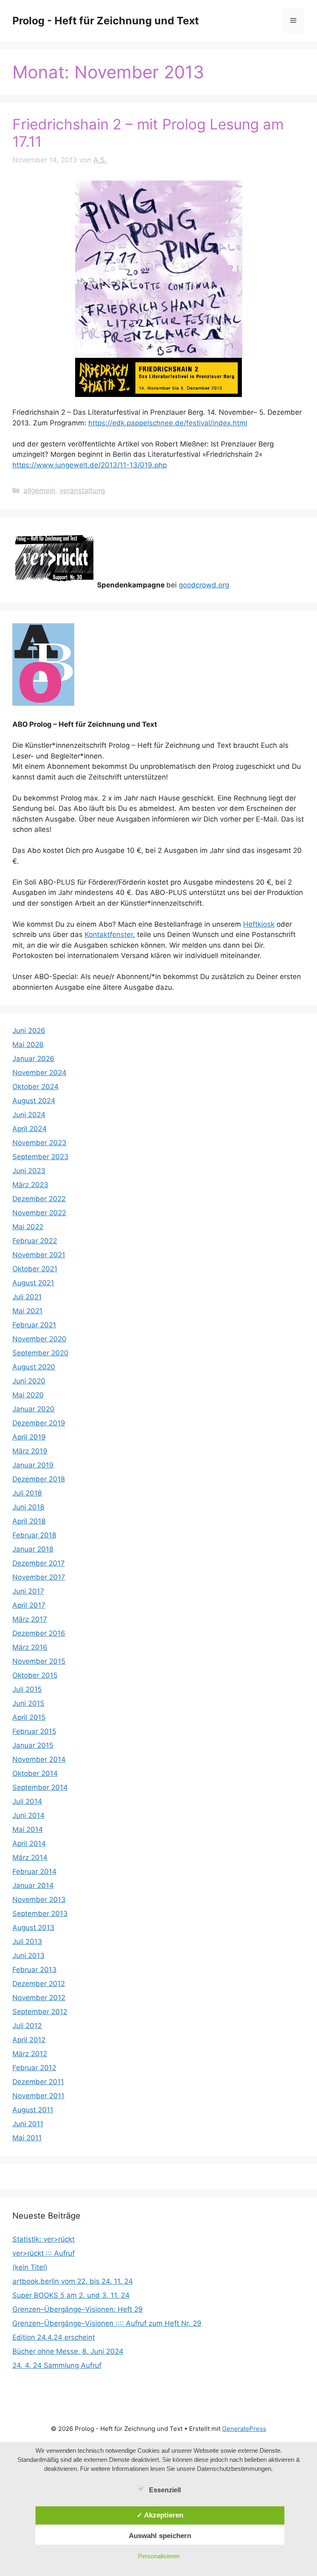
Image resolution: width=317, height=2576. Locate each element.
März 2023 (30, 1185)
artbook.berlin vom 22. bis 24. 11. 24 (73, 2281)
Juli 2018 (27, 1493)
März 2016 (30, 1647)
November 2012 (39, 1998)
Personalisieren (159, 2556)
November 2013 (39, 1900)
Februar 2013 (34, 1970)
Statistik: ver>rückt (44, 2239)
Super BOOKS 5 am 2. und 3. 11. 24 (71, 2295)
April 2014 (29, 1843)
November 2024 (39, 1073)
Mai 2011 (27, 2138)
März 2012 (30, 2054)
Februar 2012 (34, 2068)
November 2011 (38, 2096)
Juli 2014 (27, 1801)
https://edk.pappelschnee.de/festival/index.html (168, 423)
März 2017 (30, 1619)
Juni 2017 (28, 1591)
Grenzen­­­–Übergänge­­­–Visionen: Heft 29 (78, 2309)
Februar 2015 (34, 1731)
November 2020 (39, 1339)
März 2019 (30, 1451)
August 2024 (34, 1101)
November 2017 (39, 1577)
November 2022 (39, 1213)
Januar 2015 (33, 1745)
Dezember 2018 (39, 1479)
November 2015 (39, 1661)
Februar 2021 (34, 1325)
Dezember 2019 (39, 1423)
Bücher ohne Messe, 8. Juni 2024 (68, 2351)
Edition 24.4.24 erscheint (54, 2337)
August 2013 (33, 1928)
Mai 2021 (27, 1311)
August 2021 (33, 1283)
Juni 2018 (28, 1507)
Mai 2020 (28, 1395)
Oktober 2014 (35, 1773)
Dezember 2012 (39, 1984)
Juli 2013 (27, 1942)
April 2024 (30, 1129)
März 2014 (30, 1857)
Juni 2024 (29, 1115)
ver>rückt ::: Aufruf (44, 2253)
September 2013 (40, 1914)
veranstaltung (82, 491)
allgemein (39, 491)
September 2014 (40, 1787)
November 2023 (39, 1143)
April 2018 (29, 1521)
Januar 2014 (33, 1886)
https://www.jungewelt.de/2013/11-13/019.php (90, 465)
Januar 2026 (33, 1059)
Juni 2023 (29, 1171)
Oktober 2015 (35, 1675)
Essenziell (165, 2490)
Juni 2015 (28, 1703)
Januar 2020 (33, 1409)
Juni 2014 (28, 1815)
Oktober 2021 (35, 1269)
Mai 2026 (28, 1045)
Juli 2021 (27, 1297)
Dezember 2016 (39, 1633)
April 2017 (29, 1605)
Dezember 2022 (39, 1199)
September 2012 (40, 2012)
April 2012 (29, 2040)
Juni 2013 (28, 1956)
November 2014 (39, 1759)
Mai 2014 (28, 1829)
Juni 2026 (29, 1031)
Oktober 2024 (35, 1087)
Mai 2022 (28, 1227)
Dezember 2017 (39, 1563)
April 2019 (29, 1437)
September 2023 (40, 1157)
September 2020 (40, 1353)
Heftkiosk (259, 924)
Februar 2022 (35, 1241)
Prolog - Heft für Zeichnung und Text (106, 21)
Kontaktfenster (109, 935)
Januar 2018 (33, 1549)
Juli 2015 (27, 1689)
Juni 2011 (28, 2124)
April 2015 (29, 1717)
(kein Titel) (30, 2267)
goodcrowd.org (204, 585)
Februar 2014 (34, 1872)
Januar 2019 (33, 1465)
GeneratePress (244, 2429)
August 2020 (34, 1367)
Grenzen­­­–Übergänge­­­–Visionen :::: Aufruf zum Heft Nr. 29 (107, 2323)
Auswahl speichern (160, 2536)
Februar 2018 (34, 1535)
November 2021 (39, 1255)
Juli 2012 (27, 2026)
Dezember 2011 (38, 2082)
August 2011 (33, 2110)
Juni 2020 (29, 1381)
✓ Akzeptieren (160, 2515)
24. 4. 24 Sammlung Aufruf (57, 2365)
